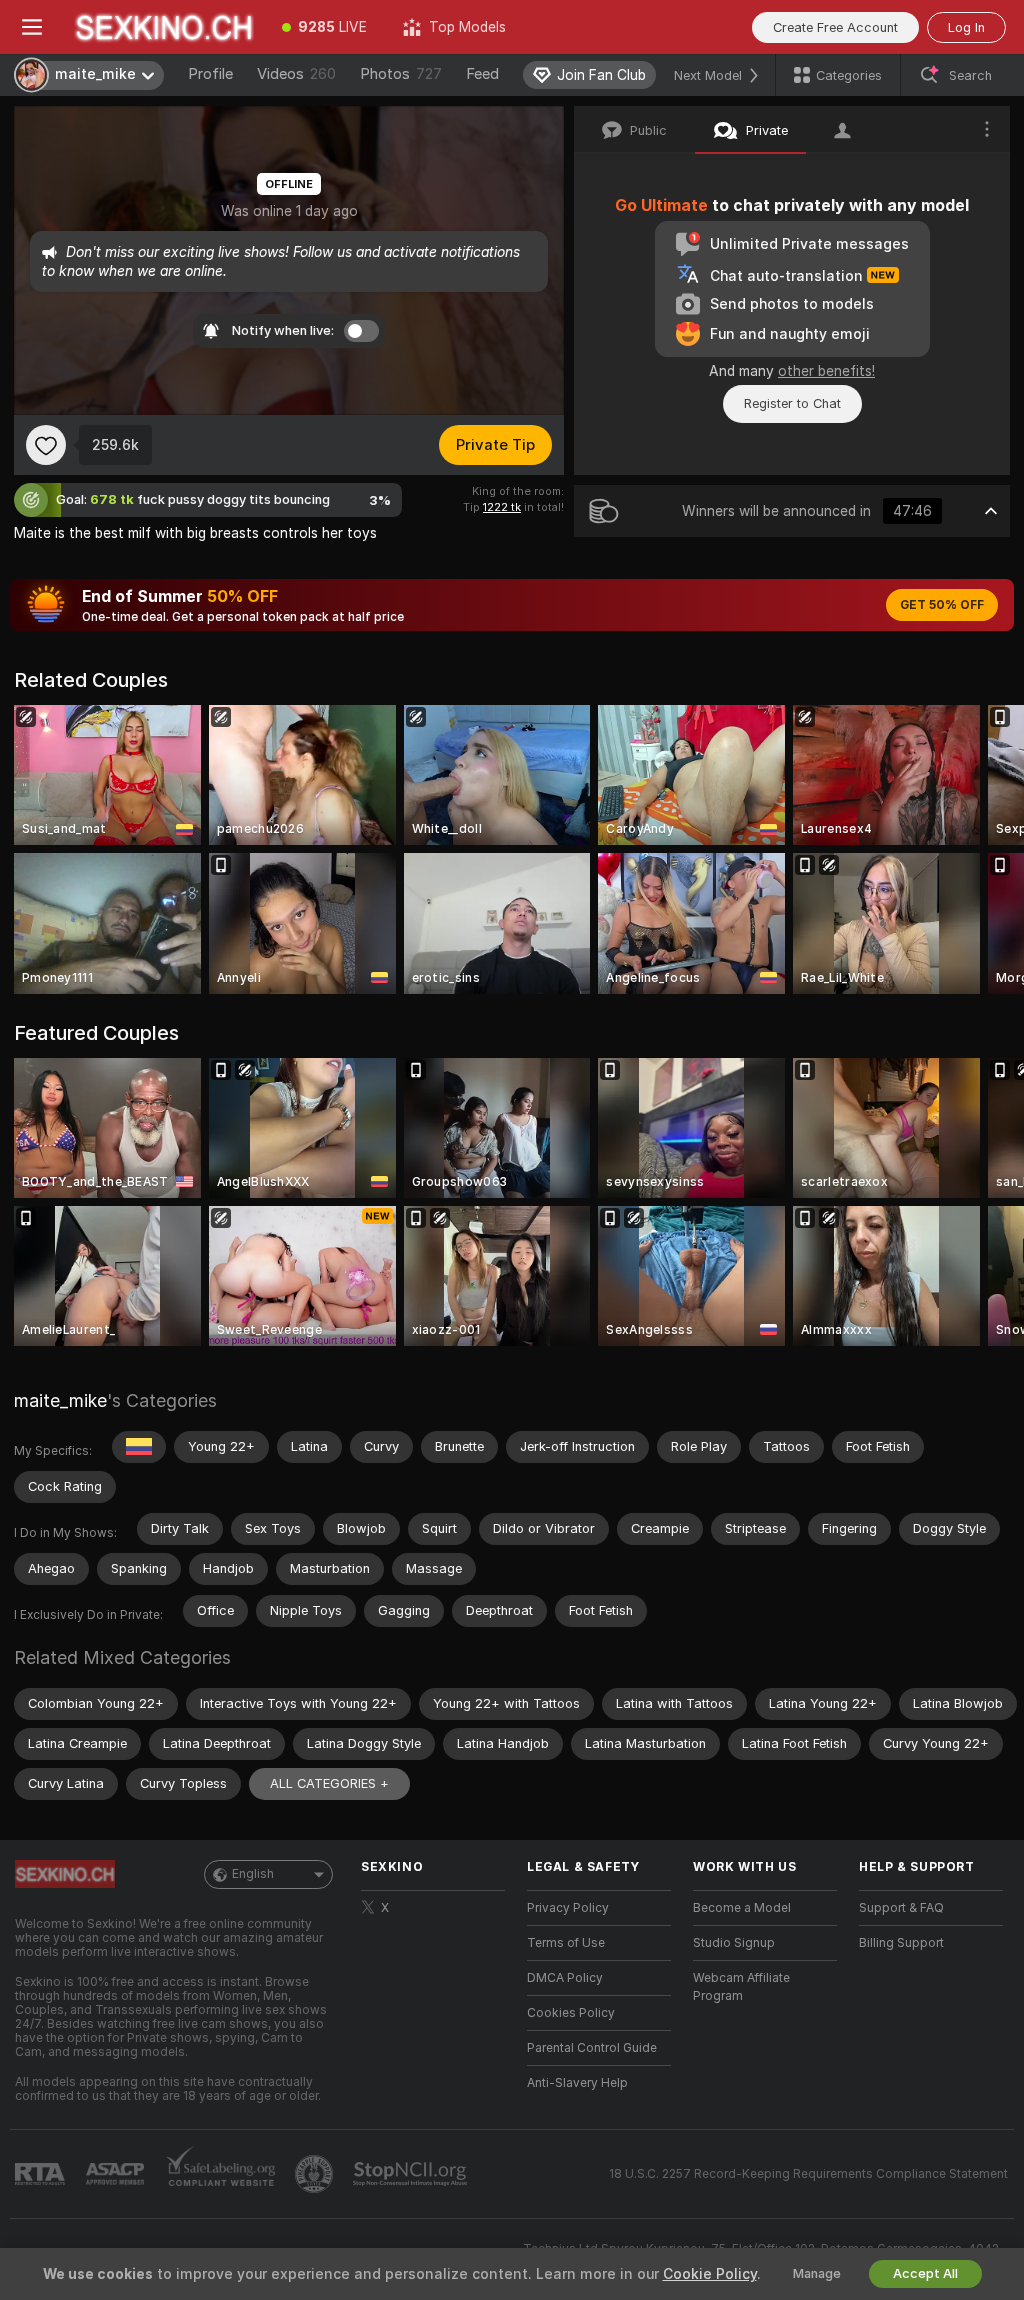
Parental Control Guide (592, 2048)
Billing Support (901, 1943)
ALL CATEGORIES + (329, 1783)
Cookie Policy (710, 2274)
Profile (210, 74)
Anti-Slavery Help (577, 2083)
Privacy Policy (568, 1908)
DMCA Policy (565, 1978)
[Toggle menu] (32, 27)
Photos (401, 74)
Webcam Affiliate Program (741, 1987)
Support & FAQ (901, 1908)
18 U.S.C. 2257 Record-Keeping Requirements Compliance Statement (808, 2174)
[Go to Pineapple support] (316, 2174)
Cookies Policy (571, 2013)
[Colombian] (139, 1447)
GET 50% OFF (942, 605)
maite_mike (60, 1400)
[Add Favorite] (46, 445)
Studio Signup (734, 1943)
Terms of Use (566, 1943)
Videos (296, 74)
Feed (482, 74)
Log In (966, 27)
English (253, 1874)
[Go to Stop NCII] (412, 2174)
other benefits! (826, 371)
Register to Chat (792, 403)
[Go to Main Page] (164, 27)
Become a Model (742, 1908)
